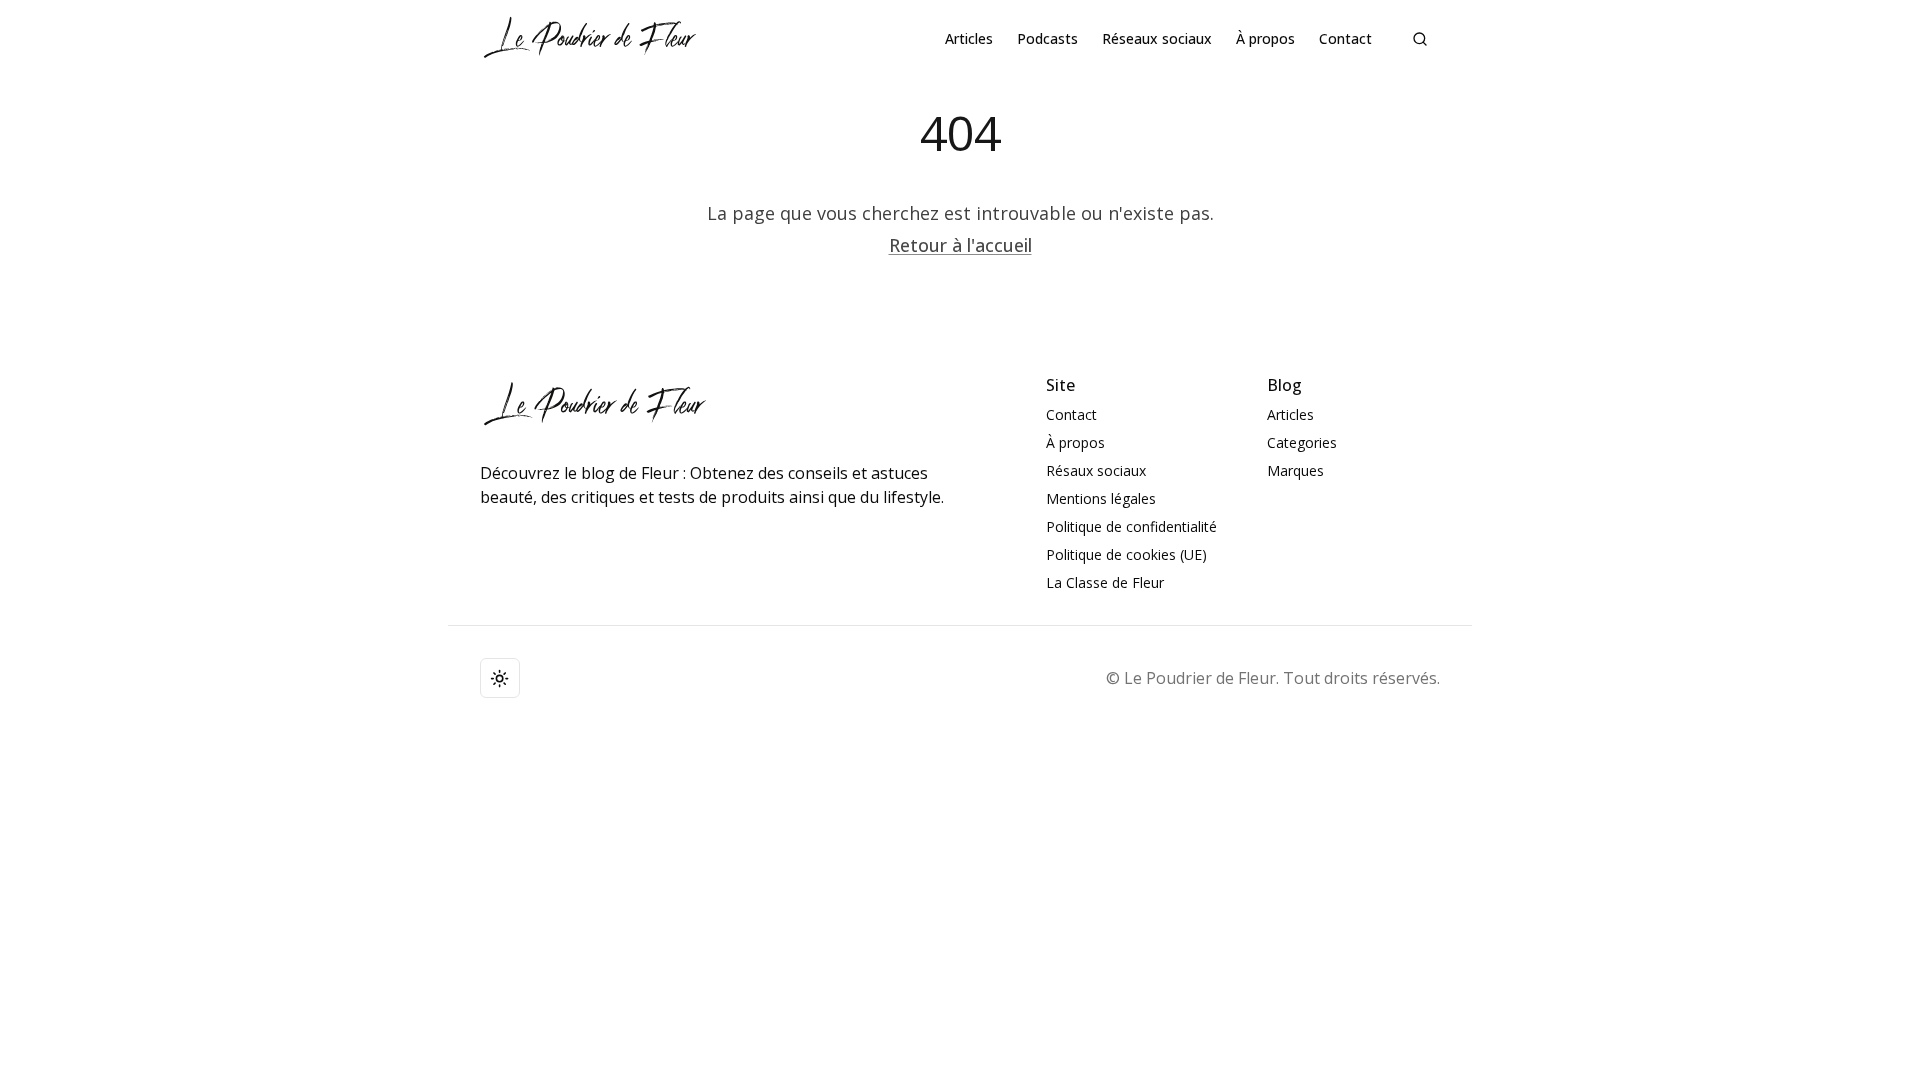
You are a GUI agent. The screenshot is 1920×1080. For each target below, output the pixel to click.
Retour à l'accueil (960, 245)
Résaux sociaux (1096, 470)
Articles (969, 38)
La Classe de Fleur (1105, 582)
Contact (1345, 38)
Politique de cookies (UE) (1126, 554)
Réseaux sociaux (1157, 38)
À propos (1265, 38)
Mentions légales (1101, 498)
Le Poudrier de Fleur (1200, 678)
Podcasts (1047, 38)
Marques (1295, 470)
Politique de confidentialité (1131, 526)
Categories (1302, 442)
